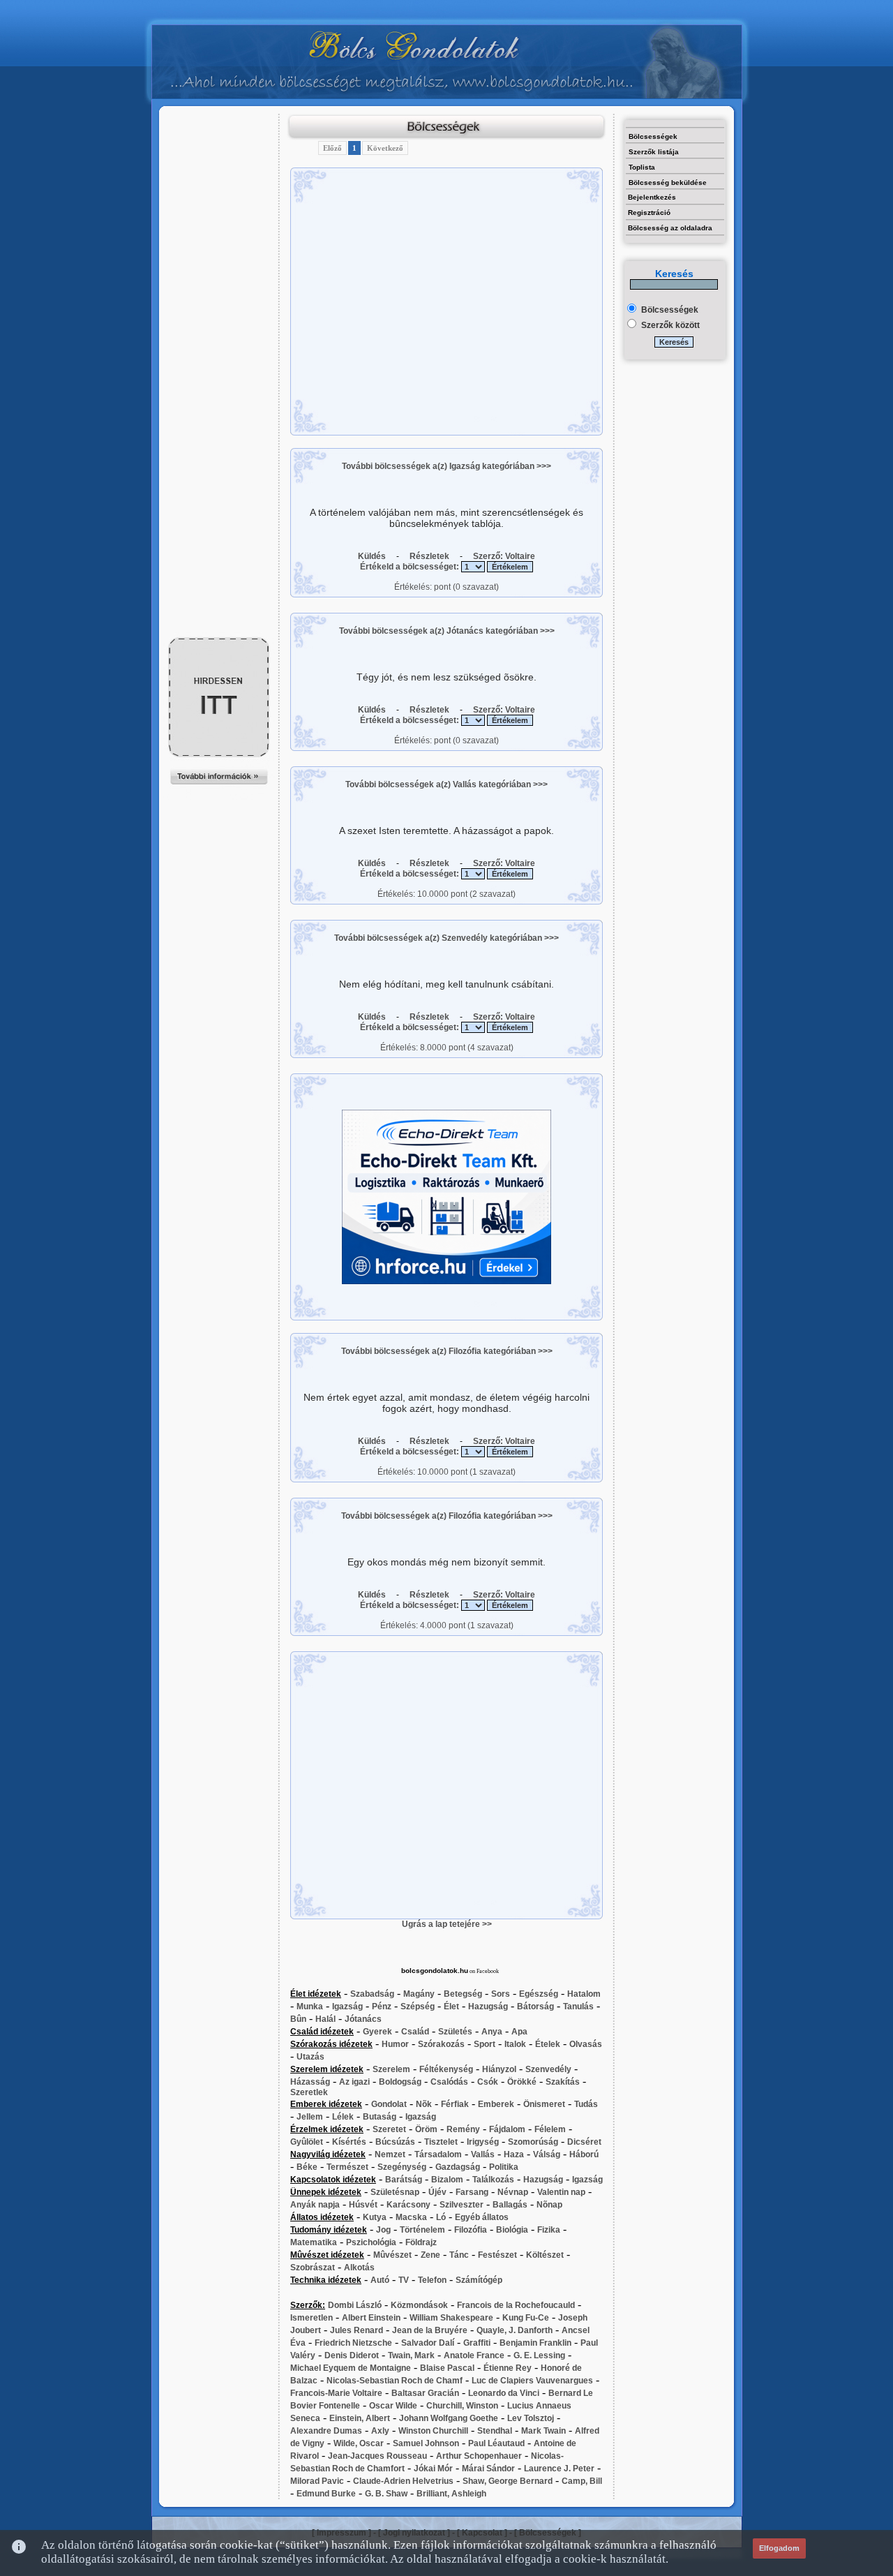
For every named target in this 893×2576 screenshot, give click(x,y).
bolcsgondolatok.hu (435, 1971)
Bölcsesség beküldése (668, 183)
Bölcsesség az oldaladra (670, 228)
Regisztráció (649, 213)
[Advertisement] (219, 144)
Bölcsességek (653, 136)
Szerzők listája (654, 152)
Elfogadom (779, 2548)
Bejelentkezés (652, 197)
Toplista (642, 167)
